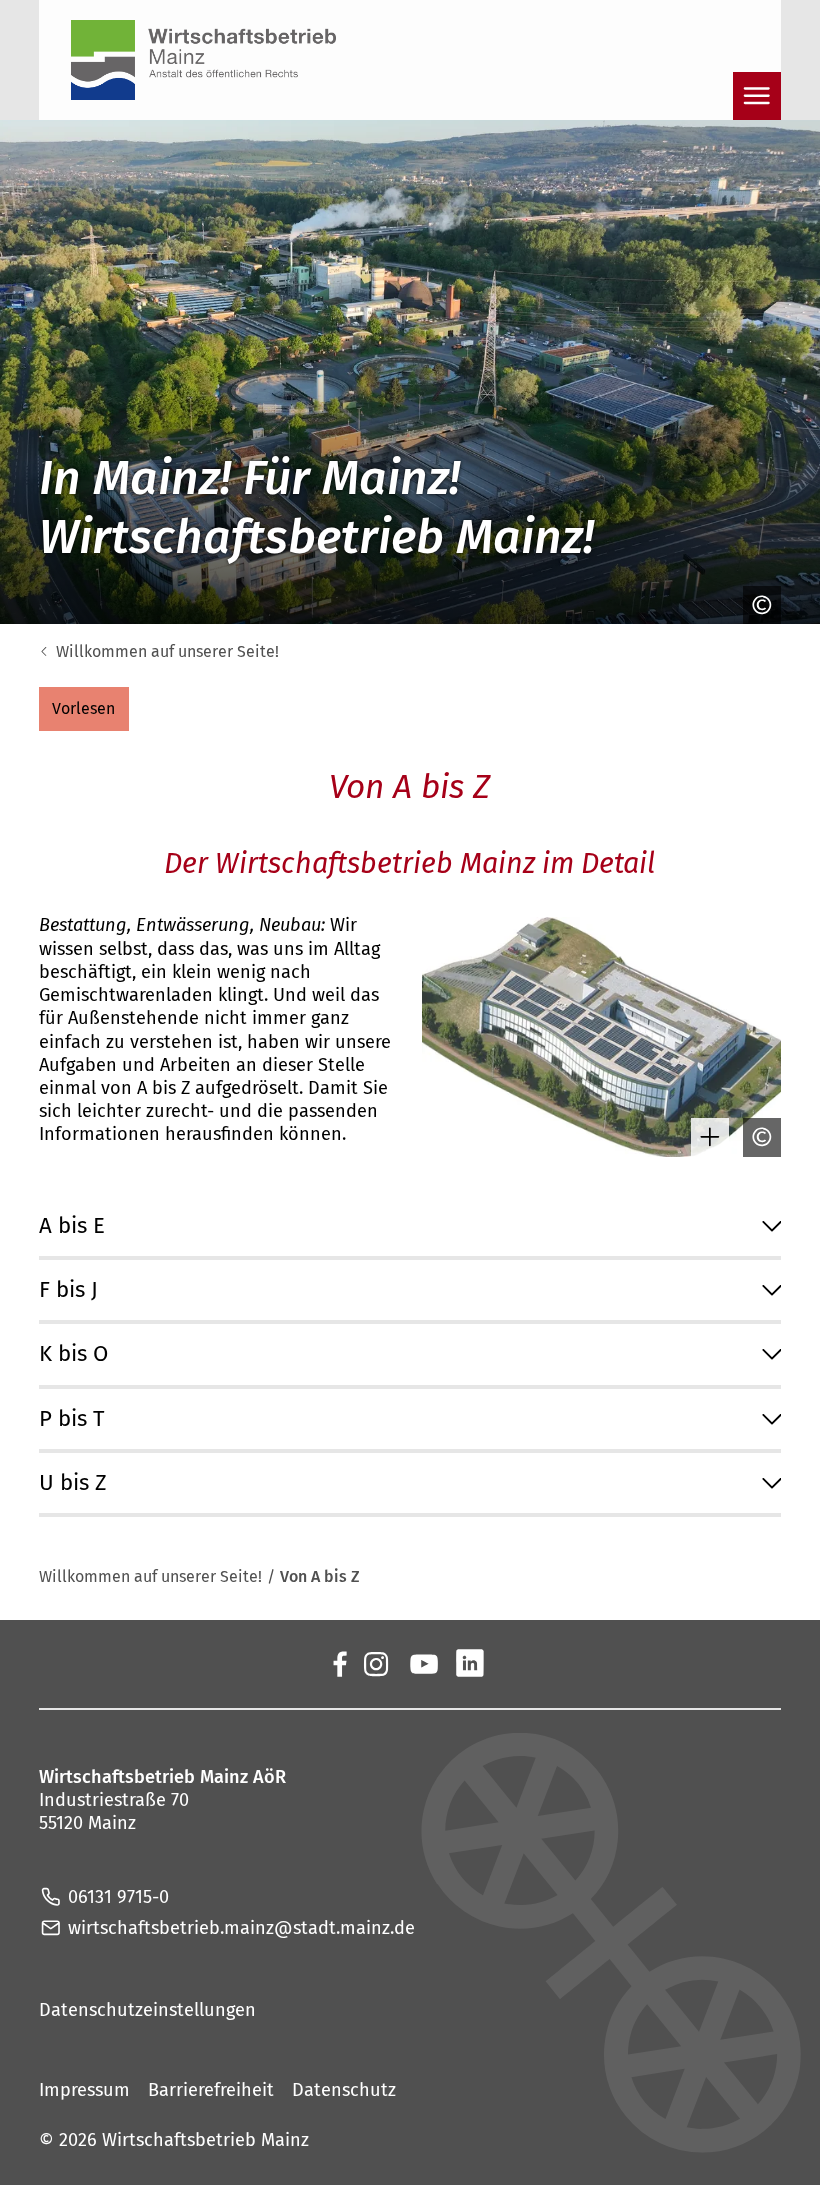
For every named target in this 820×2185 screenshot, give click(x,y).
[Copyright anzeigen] (757, 605)
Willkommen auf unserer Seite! (167, 651)
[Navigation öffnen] (757, 96)
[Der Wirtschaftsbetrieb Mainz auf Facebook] (338, 1663)
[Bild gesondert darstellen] (705, 1137)
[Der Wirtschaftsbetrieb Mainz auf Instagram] (375, 1663)
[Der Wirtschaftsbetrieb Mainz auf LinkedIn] (470, 1663)
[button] (84, 709)
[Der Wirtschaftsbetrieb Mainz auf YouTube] (423, 1663)
